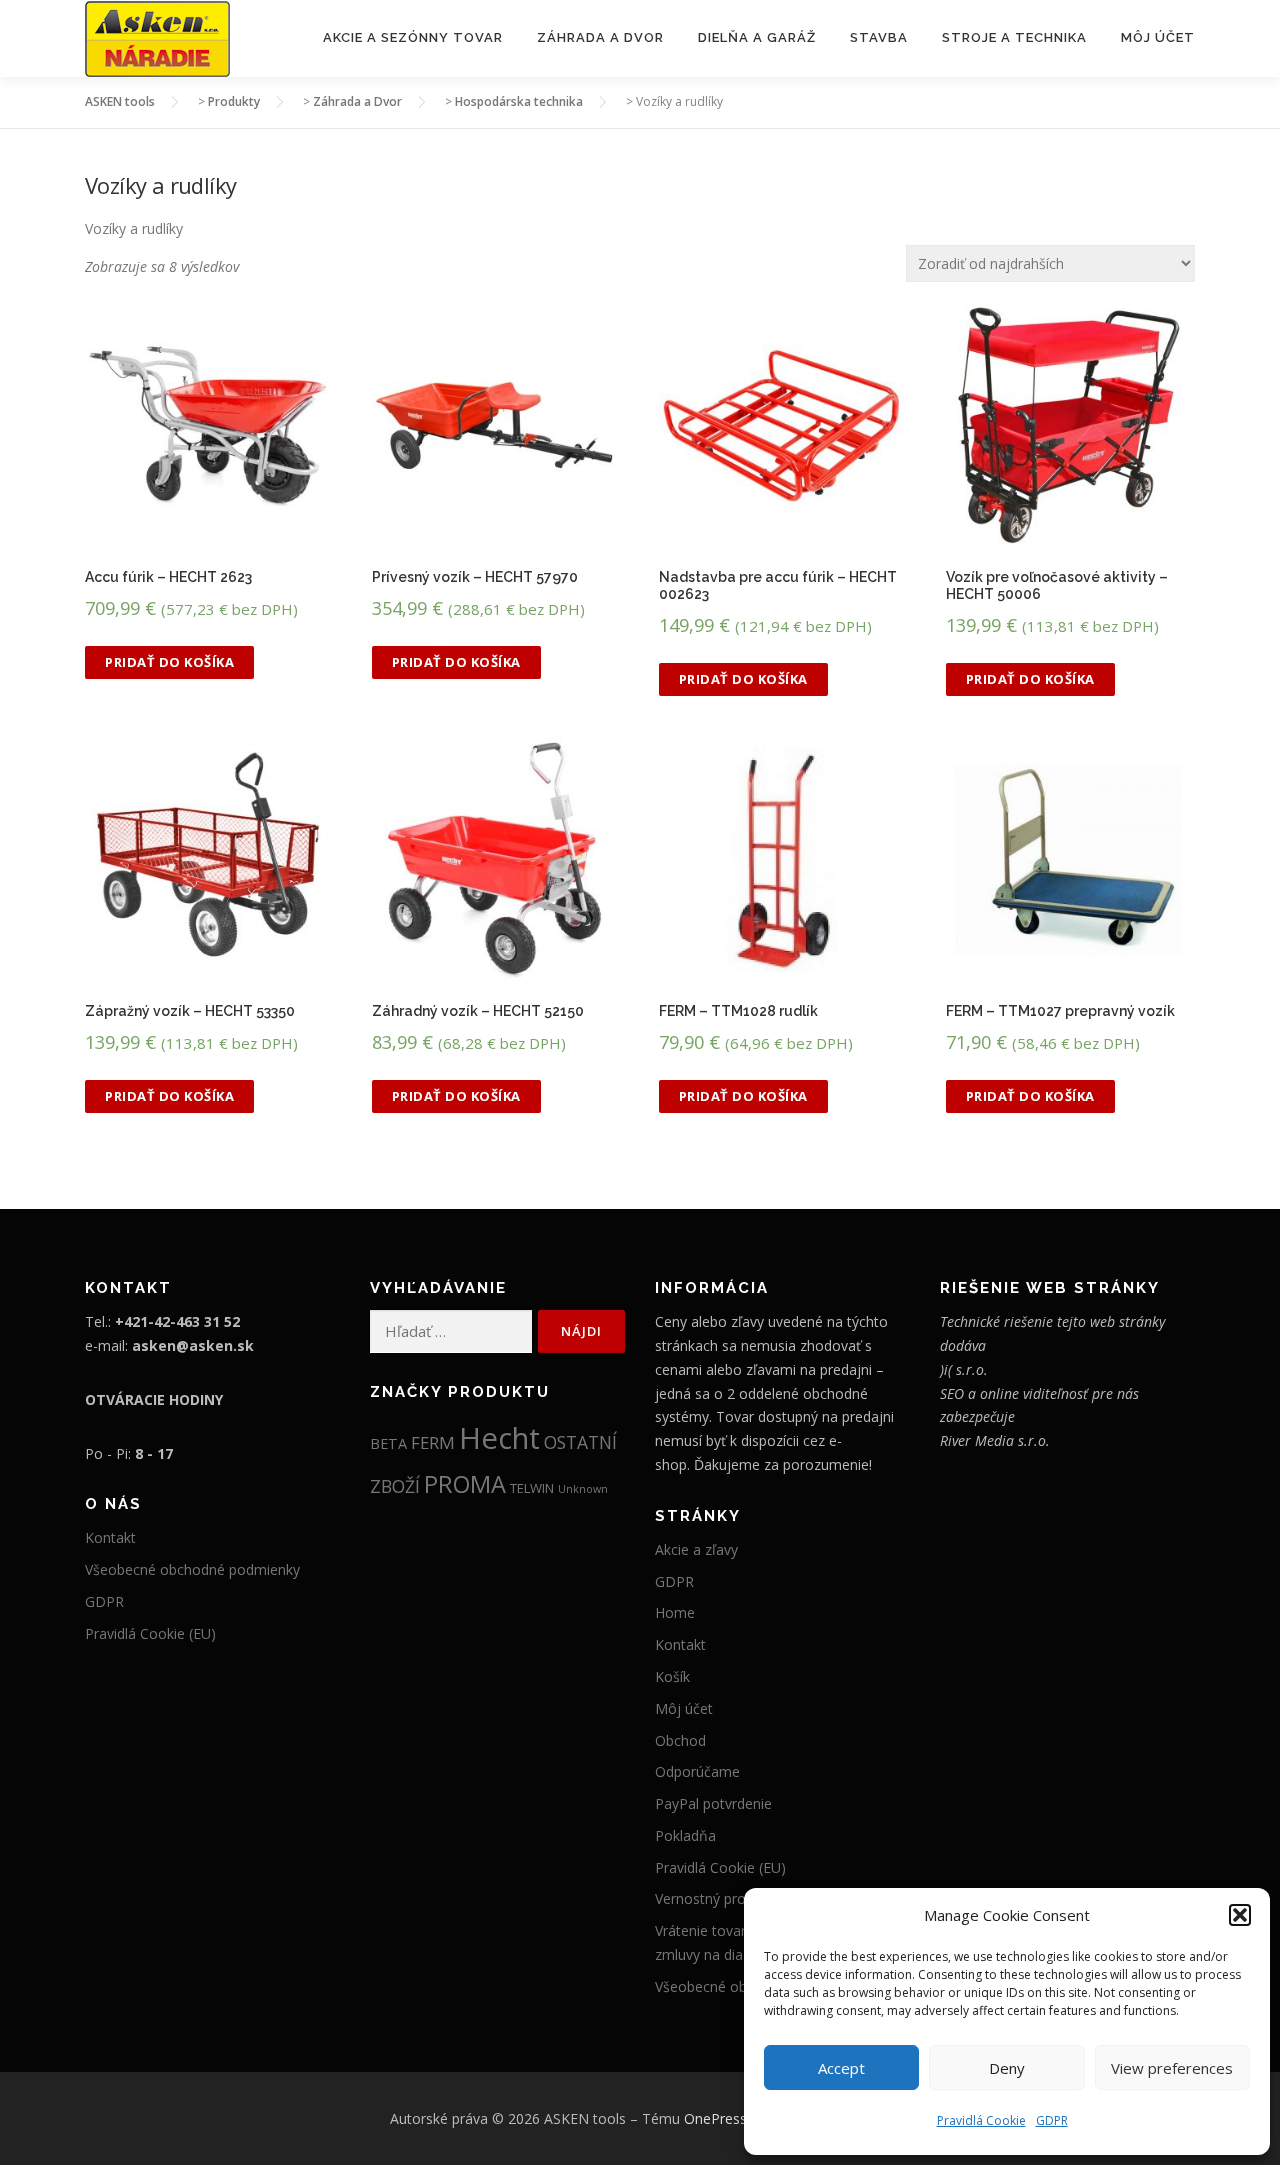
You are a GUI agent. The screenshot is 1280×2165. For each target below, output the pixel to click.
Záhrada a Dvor (600, 37)
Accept (841, 2068)
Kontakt (110, 1537)
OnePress (715, 2118)
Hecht (499, 1438)
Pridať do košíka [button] (169, 662)
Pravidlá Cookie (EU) (150, 1633)
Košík (672, 1676)
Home (675, 1612)
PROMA (465, 1484)
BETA (388, 1443)
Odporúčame (697, 1771)
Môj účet (1158, 37)
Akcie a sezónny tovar (413, 37)
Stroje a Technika (1014, 37)
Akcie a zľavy (696, 1549)
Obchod (680, 1740)
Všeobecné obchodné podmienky (192, 1569)
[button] (1240, 1915)
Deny (1007, 2068)
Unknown (583, 1489)
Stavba (879, 37)
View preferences (1172, 2068)
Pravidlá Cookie (981, 2120)
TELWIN (532, 1488)
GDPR (1052, 2120)
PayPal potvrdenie (713, 1803)
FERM (433, 1442)
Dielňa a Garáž (757, 37)
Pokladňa (685, 1835)
